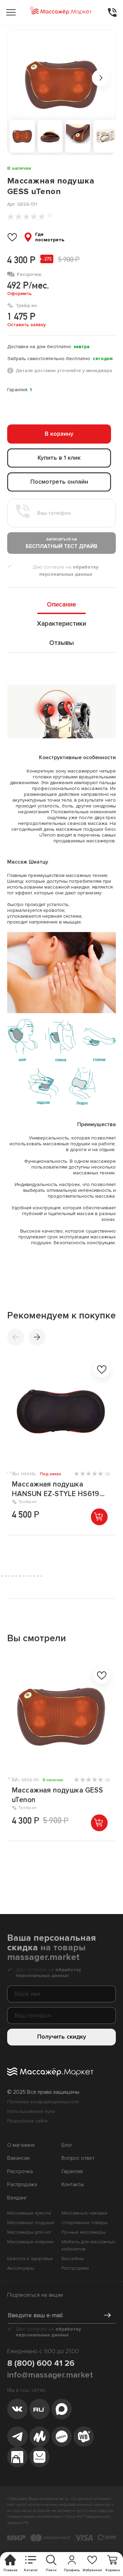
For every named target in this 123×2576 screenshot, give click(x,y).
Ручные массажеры (84, 2232)
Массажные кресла (29, 2213)
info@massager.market (50, 2375)
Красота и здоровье (30, 2259)
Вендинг (17, 2198)
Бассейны (73, 2259)
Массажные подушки (31, 2223)
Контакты (73, 2185)
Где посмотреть (50, 237)
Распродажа (22, 2185)
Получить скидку (62, 2037)
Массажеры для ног (30, 2232)
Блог (67, 2145)
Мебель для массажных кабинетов (88, 2245)
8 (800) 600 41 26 (41, 2363)
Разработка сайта (27, 2121)
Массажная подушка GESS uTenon (57, 1795)
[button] (37, 1337)
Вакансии (18, 2158)
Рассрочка (20, 2172)
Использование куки (31, 2111)
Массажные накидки (84, 2213)
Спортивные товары (85, 2223)
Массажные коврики (30, 2242)
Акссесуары (21, 2268)
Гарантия (72, 2172)
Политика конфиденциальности (43, 2102)
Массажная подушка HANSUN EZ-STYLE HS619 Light (56, 1489)
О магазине (21, 2145)
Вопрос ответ (78, 2158)
